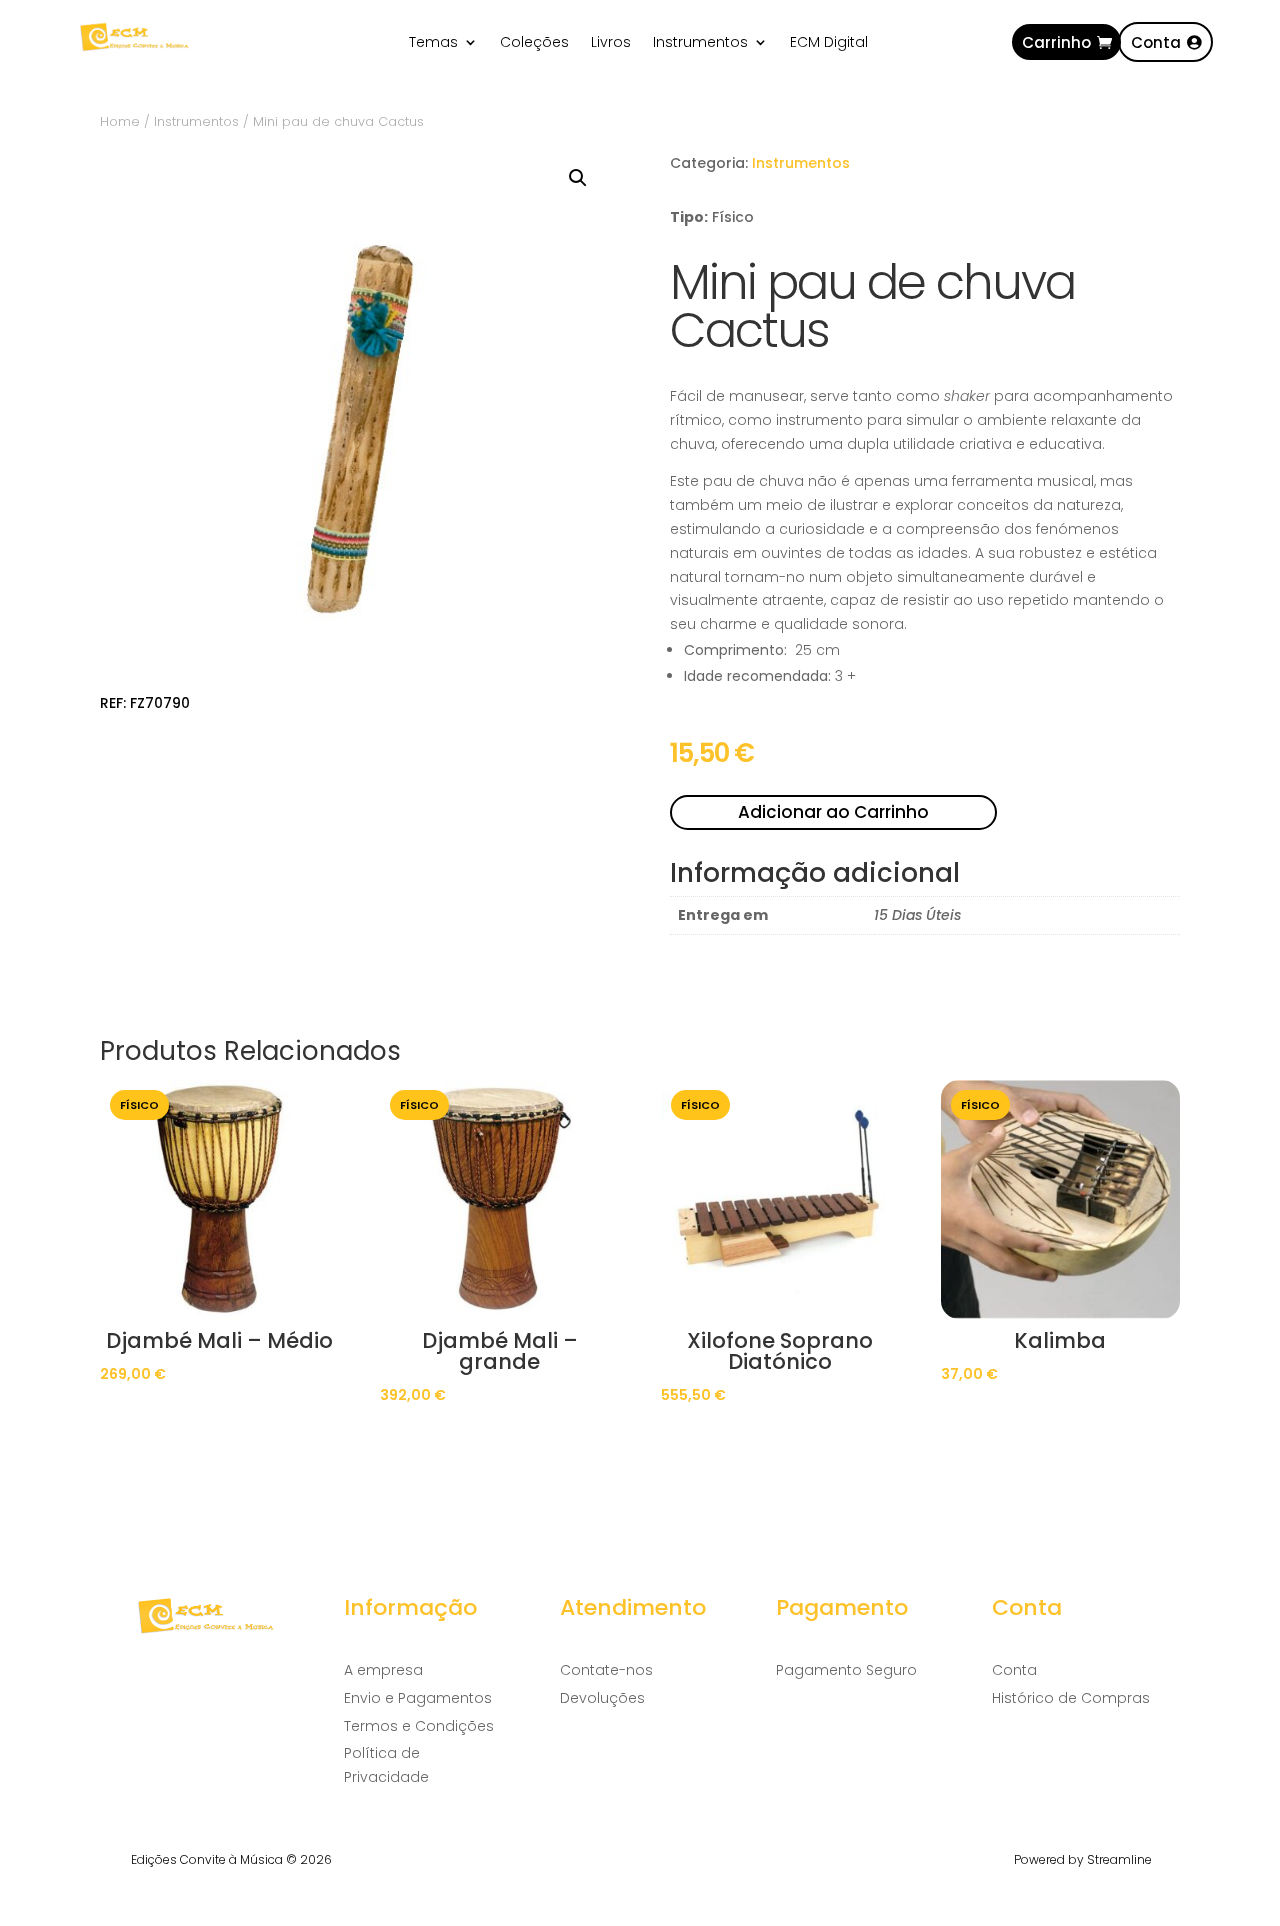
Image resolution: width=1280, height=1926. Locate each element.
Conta (1156, 42)
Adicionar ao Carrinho (833, 812)
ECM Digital (829, 43)
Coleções (534, 43)
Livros (611, 43)
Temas (433, 43)
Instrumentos (700, 43)
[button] (578, 178)
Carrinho (1056, 42)
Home (120, 121)
